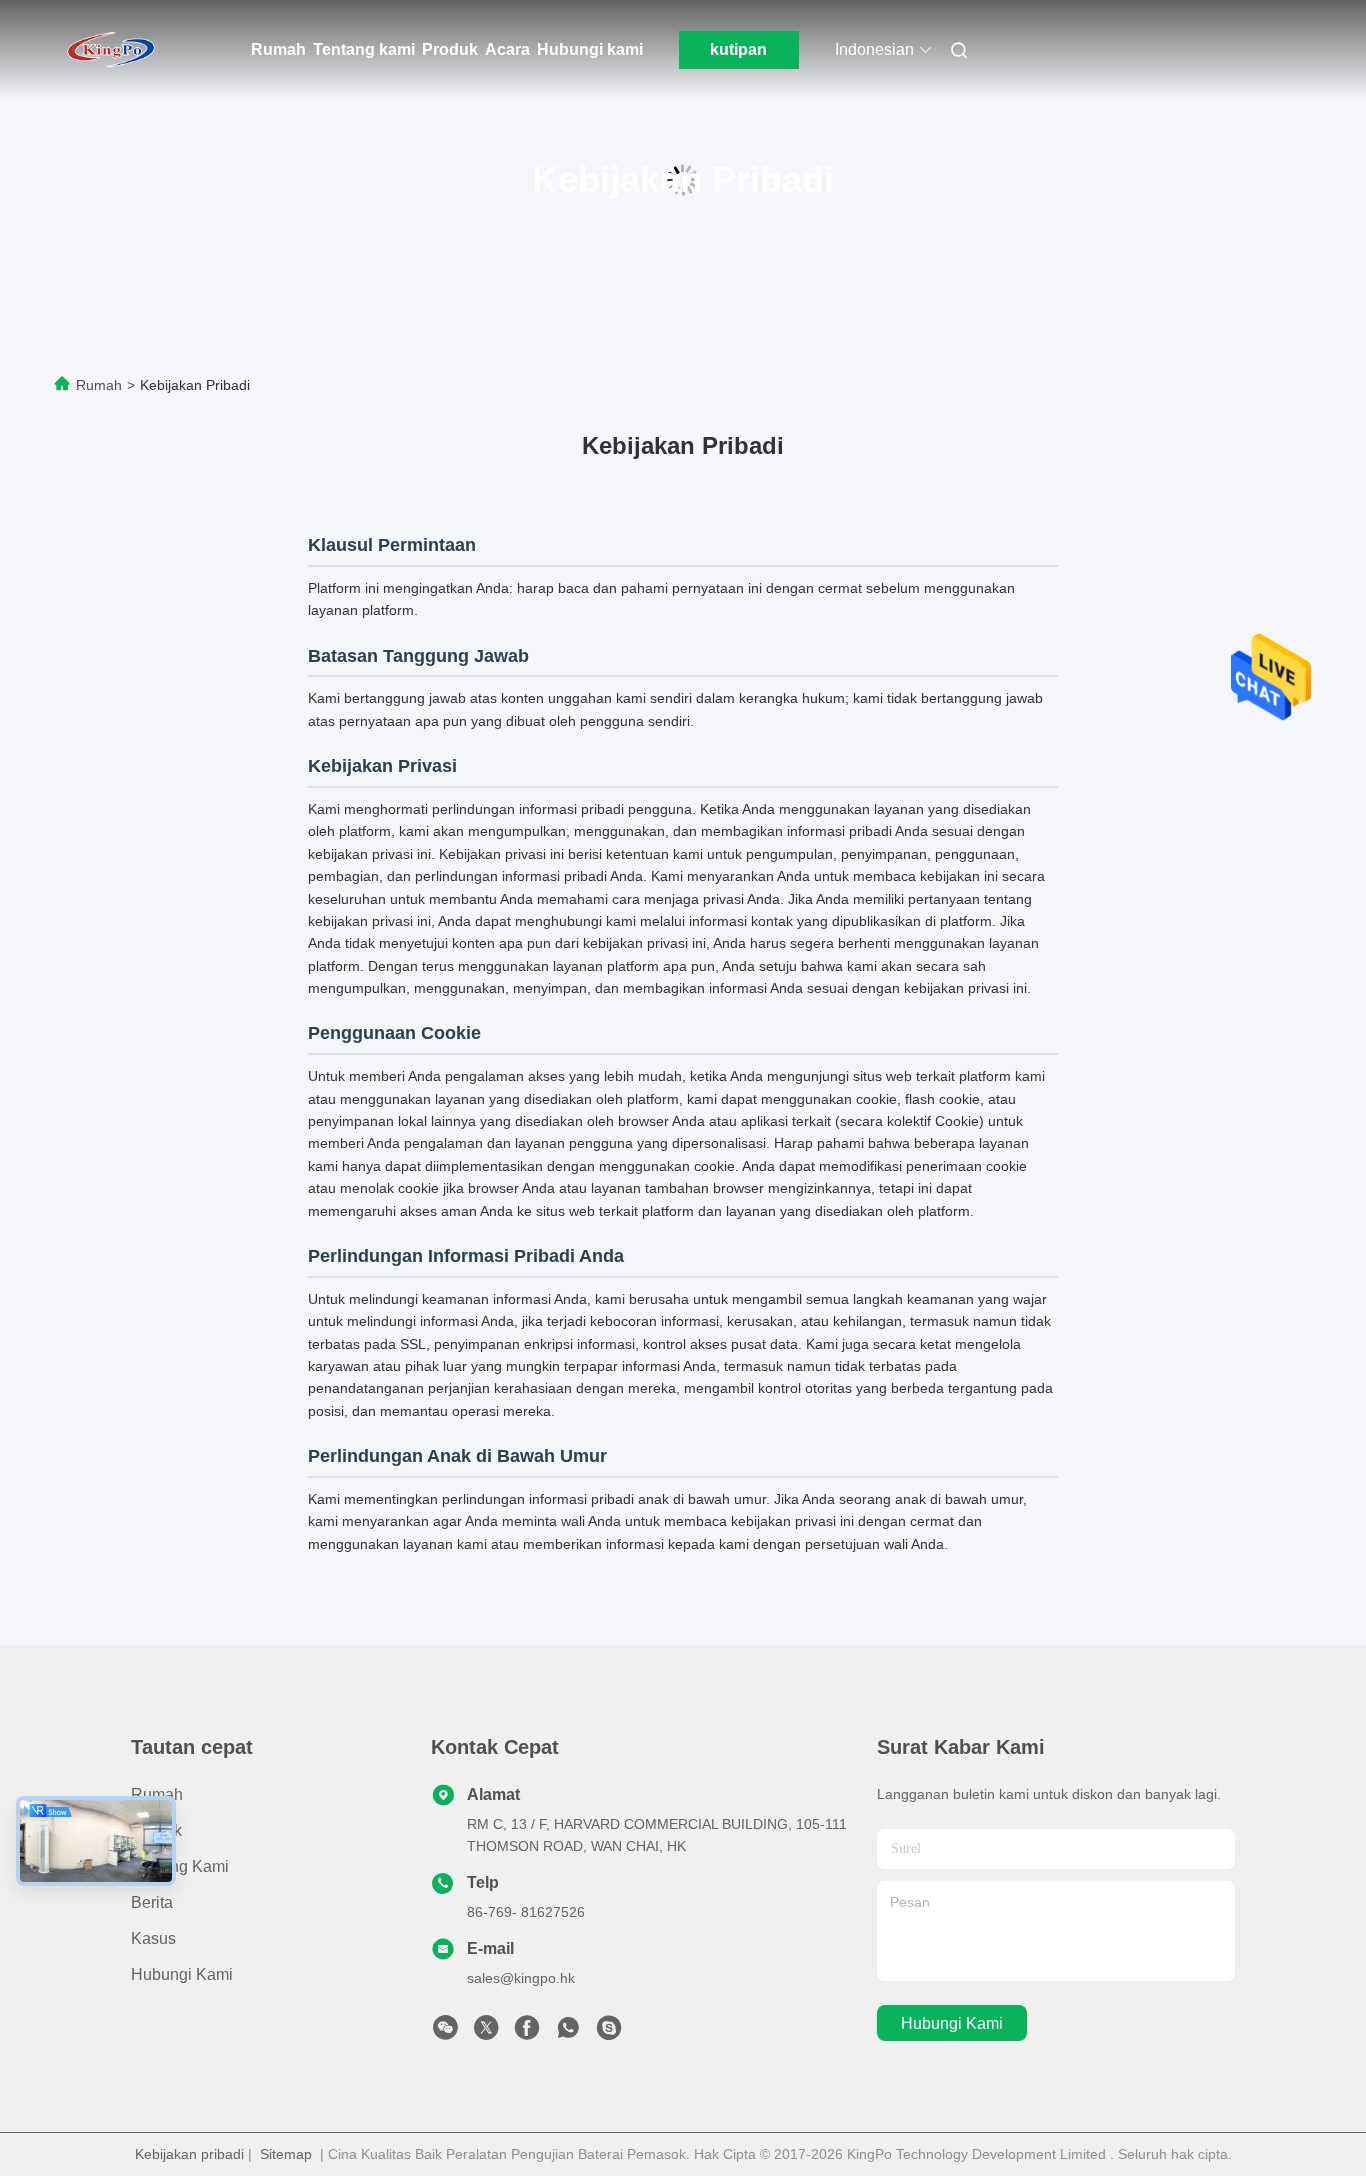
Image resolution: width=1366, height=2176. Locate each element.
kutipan (738, 49)
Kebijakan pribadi (189, 2154)
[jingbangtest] (609, 2033)
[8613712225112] (568, 2033)
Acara (507, 49)
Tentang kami (364, 49)
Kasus (153, 1938)
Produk (450, 49)
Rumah (278, 49)
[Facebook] (527, 2033)
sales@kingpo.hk (521, 1978)
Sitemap (286, 2154)
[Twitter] (486, 2033)
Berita (152, 1902)
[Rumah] (111, 50)
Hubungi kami (590, 49)
